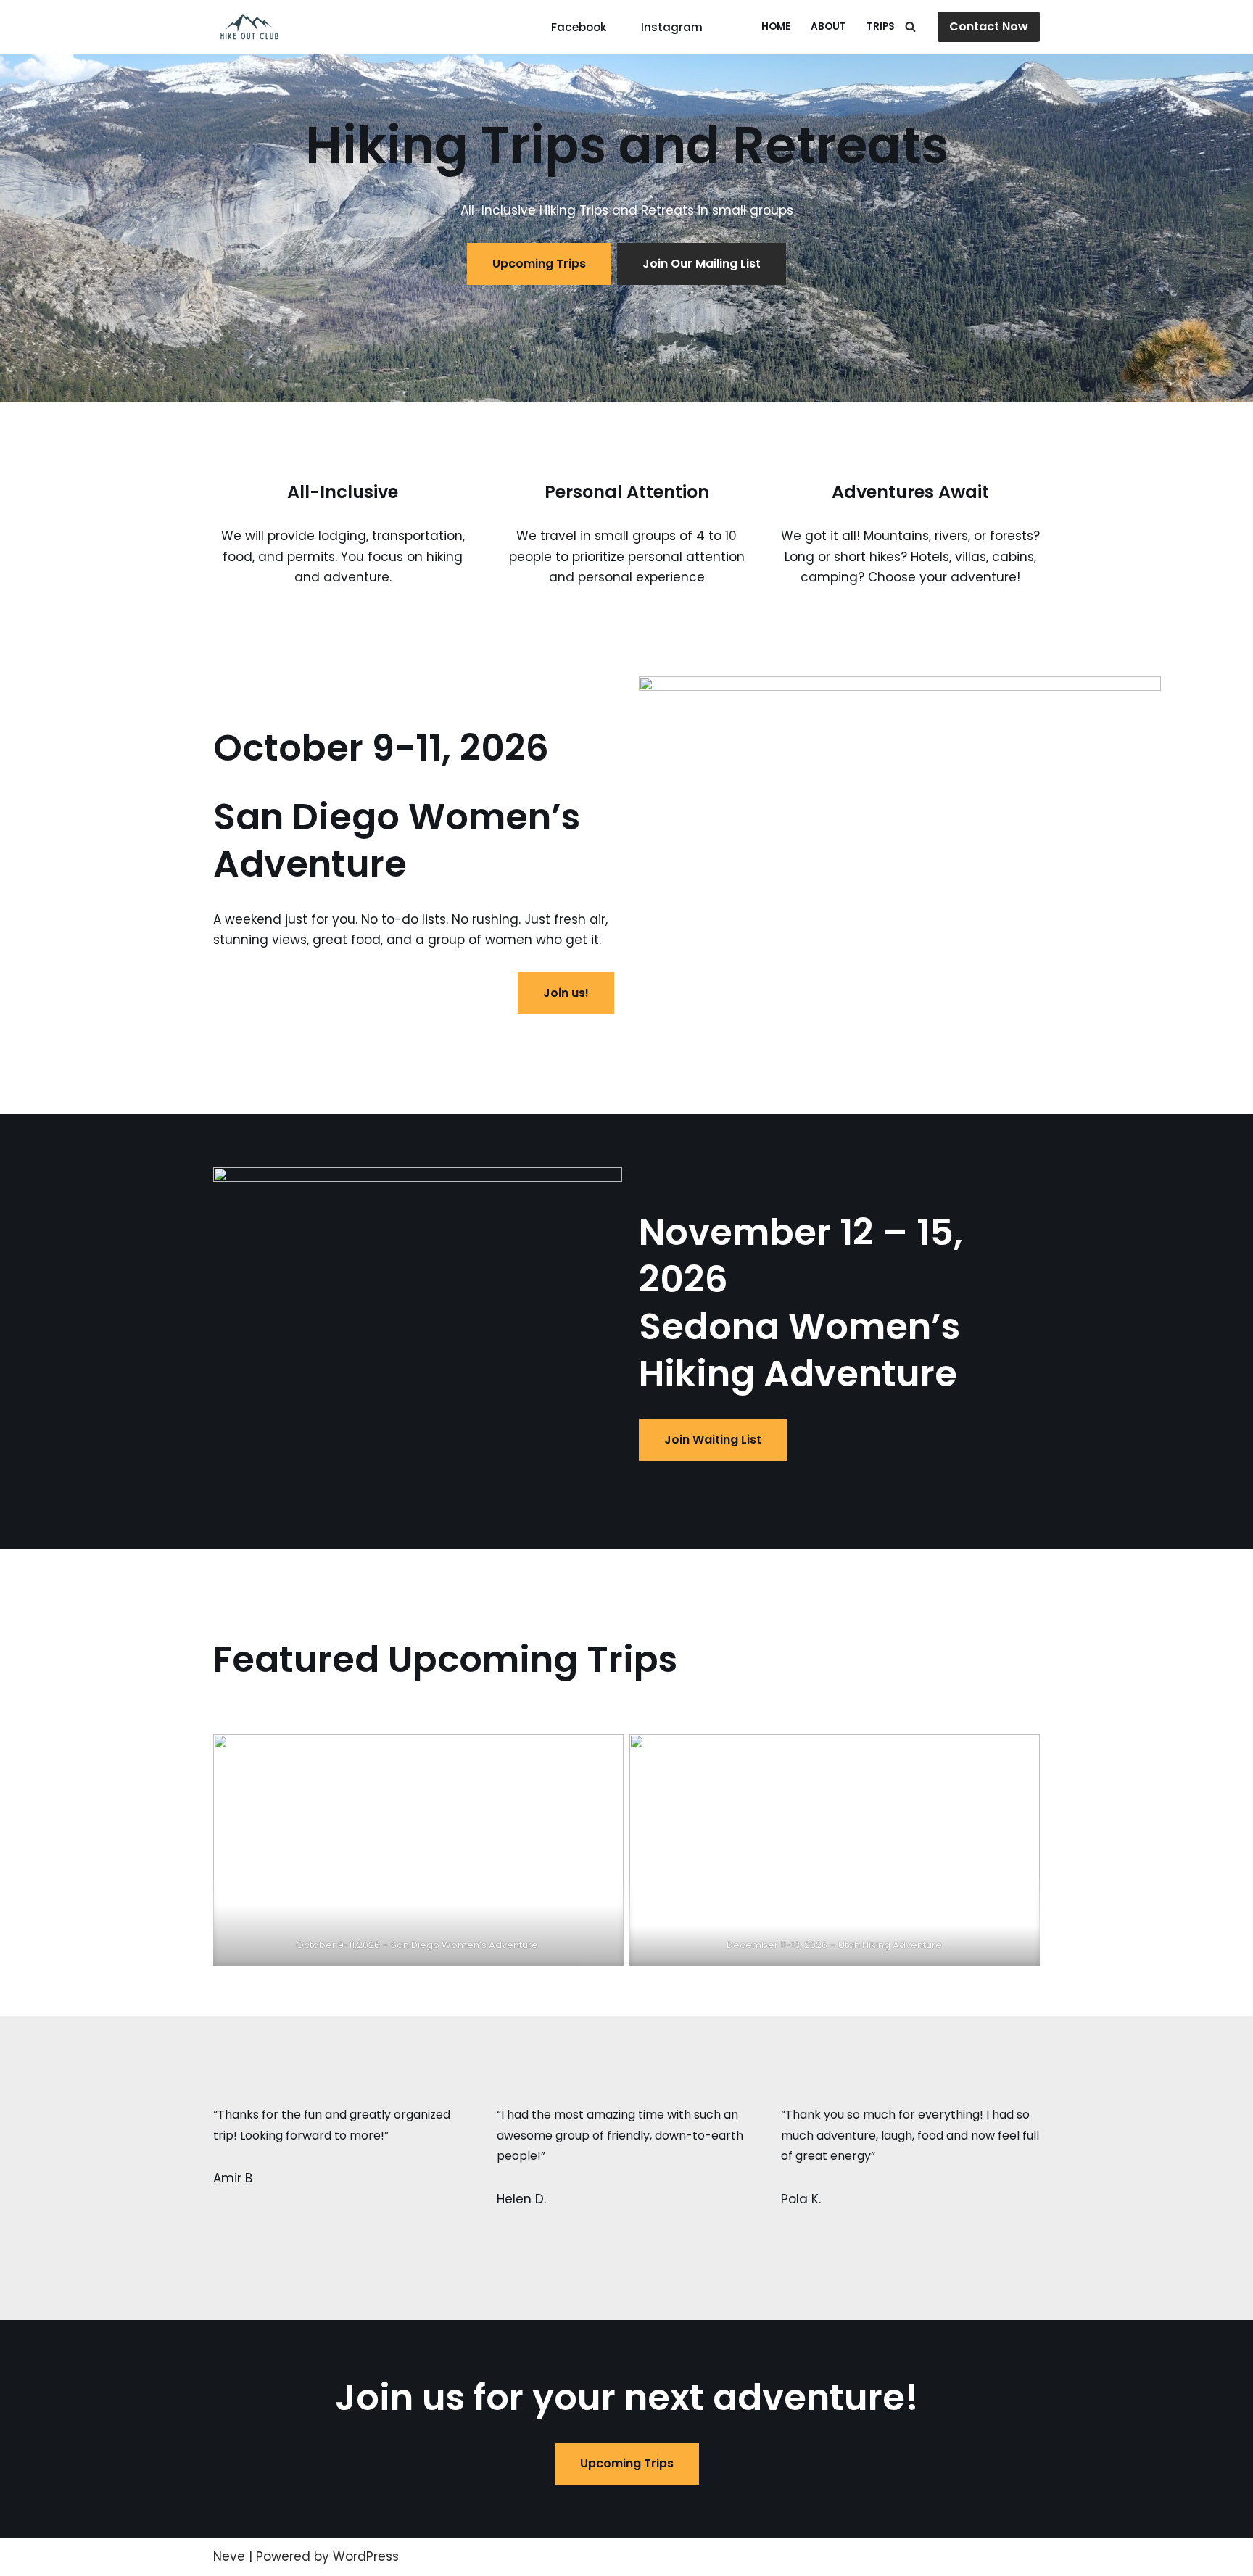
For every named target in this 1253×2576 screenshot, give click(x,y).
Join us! (566, 993)
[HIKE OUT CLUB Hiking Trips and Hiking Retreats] (249, 27)
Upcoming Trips (539, 264)
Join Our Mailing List (702, 264)
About (828, 26)
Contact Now (989, 26)
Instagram (672, 27)
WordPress (366, 2556)
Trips (881, 26)
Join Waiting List (713, 1440)
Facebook (579, 27)
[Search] (910, 26)
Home (776, 26)
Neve (229, 2556)
